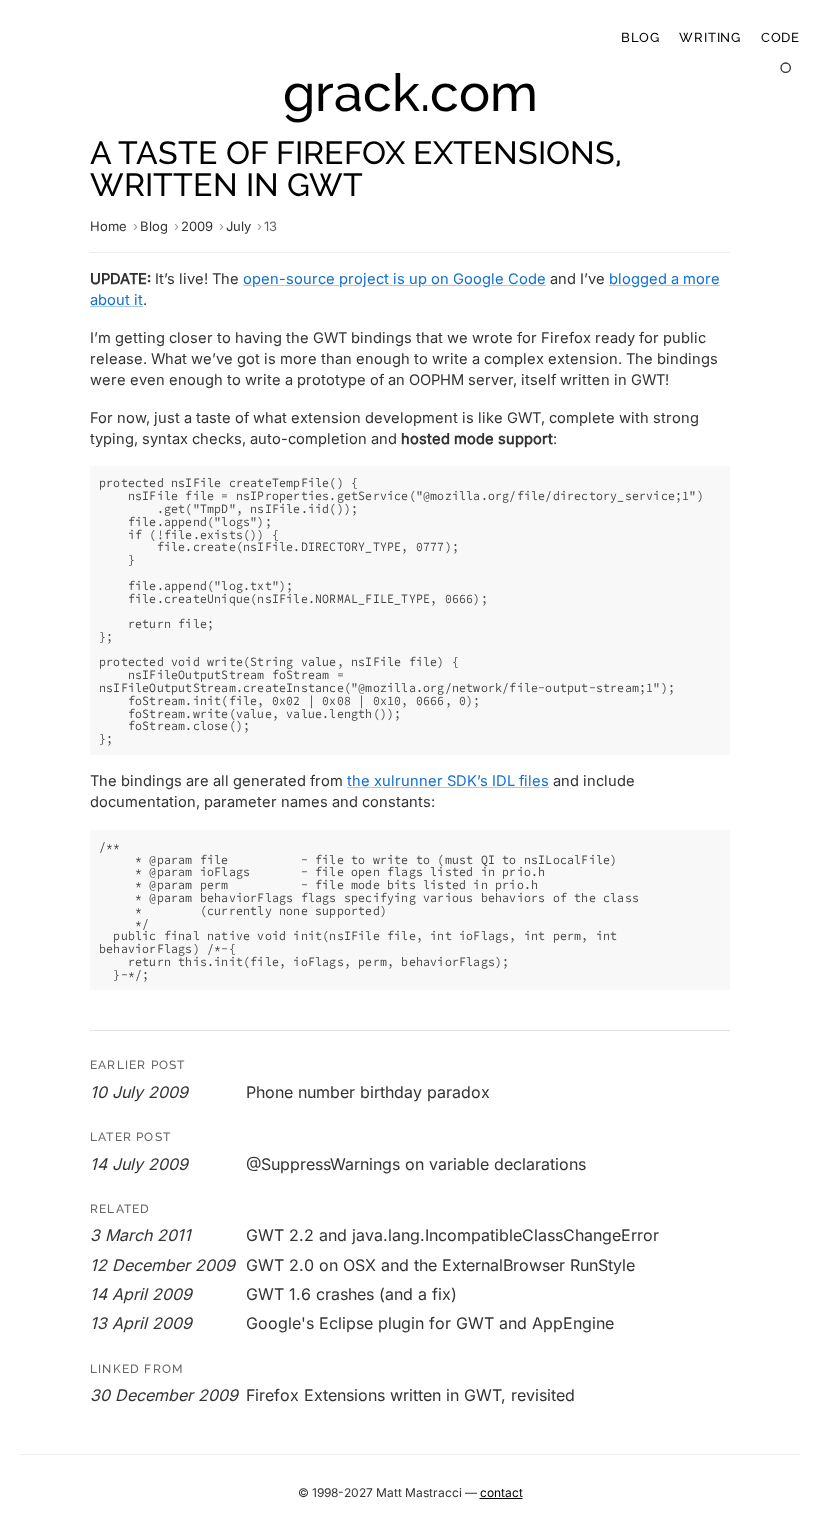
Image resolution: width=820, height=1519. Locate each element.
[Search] (786, 68)
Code (780, 37)
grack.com (410, 92)
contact (501, 1492)
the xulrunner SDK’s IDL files (448, 781)
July (238, 226)
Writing (709, 37)
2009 (197, 226)
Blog (640, 37)
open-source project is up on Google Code (394, 279)
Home (108, 226)
